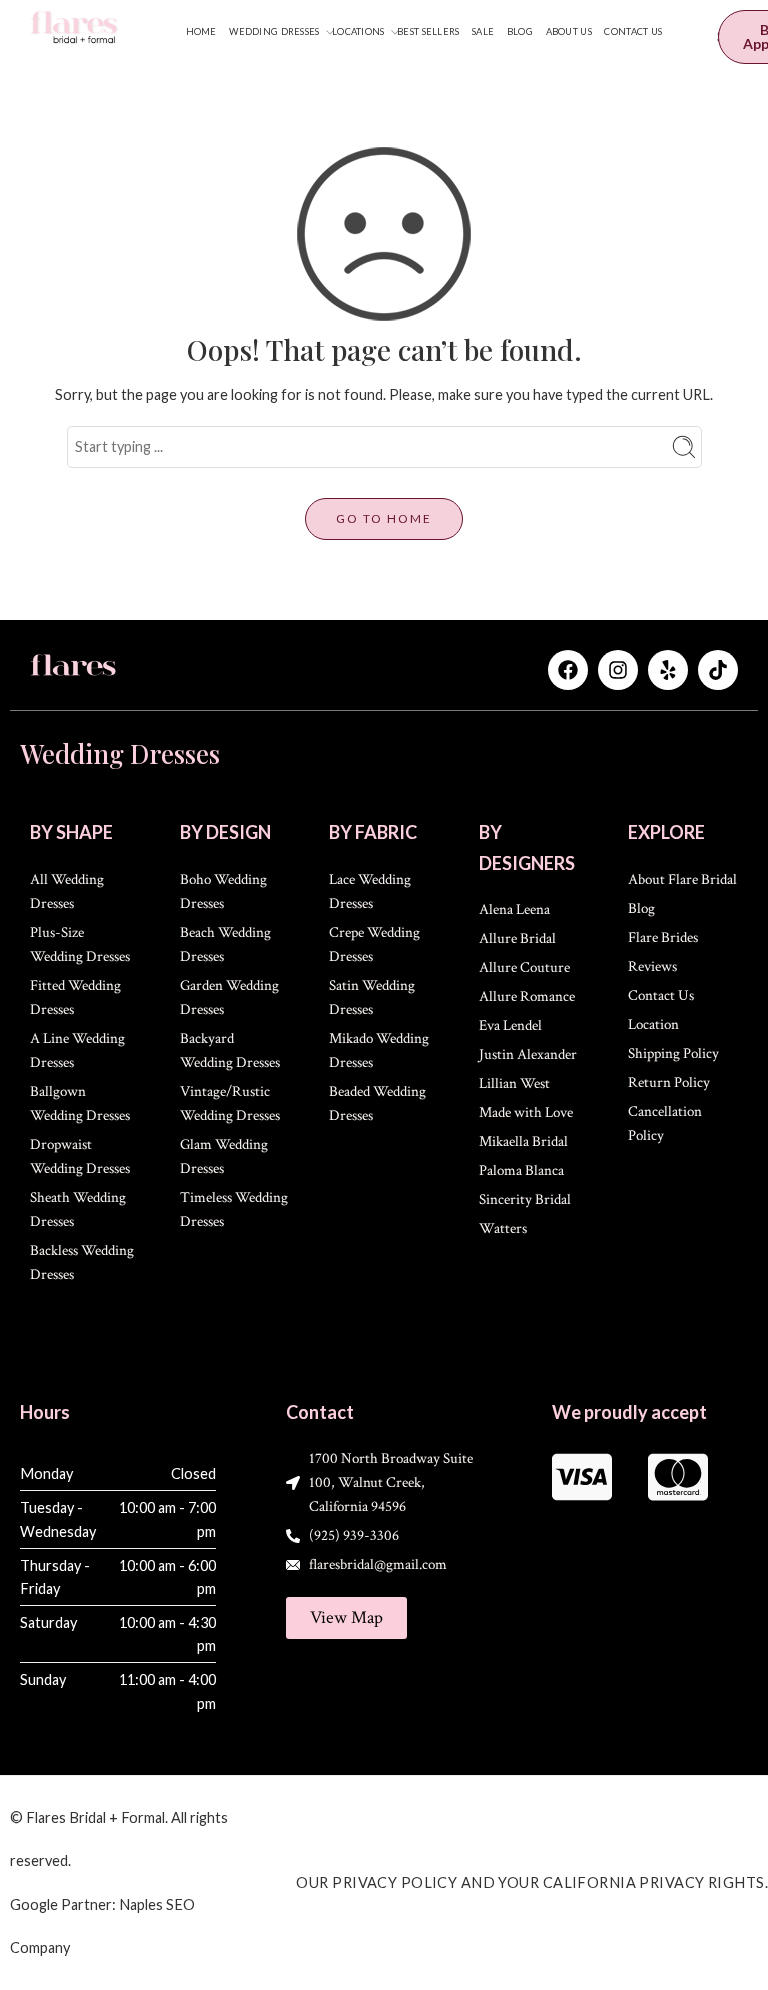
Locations (358, 31)
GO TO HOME (384, 518)
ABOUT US (569, 31)
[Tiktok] (718, 670)
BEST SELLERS (428, 31)
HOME (201, 31)
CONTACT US (633, 31)
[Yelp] (668, 670)
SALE (483, 31)
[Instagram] (618, 670)
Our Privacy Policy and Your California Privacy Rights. (532, 1882)
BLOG (520, 31)
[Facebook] (568, 670)
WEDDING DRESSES (274, 31)
